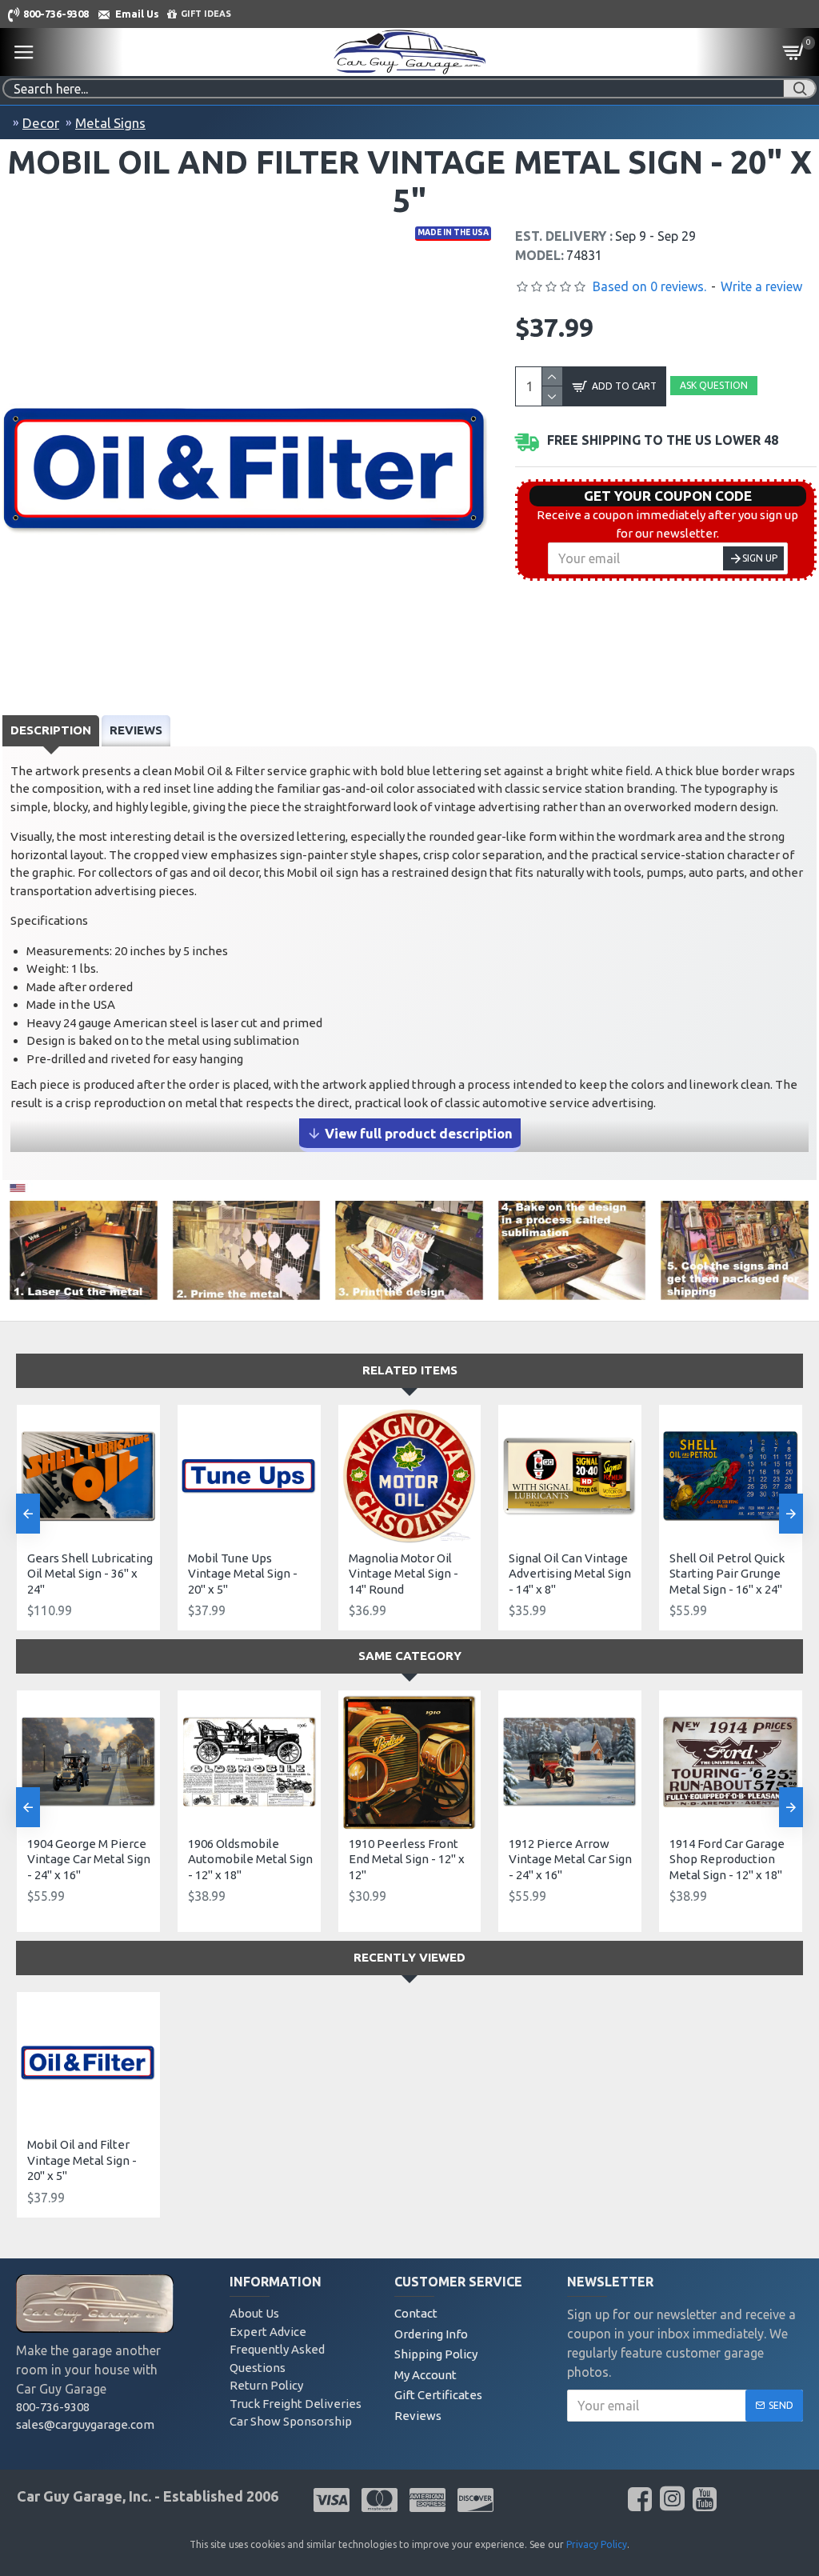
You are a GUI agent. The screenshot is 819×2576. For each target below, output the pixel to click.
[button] (28, 1514)
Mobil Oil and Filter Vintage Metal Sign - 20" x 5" (82, 2160)
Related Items (410, 1370)
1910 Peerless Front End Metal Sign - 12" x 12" (407, 1859)
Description (51, 730)
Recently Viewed (409, 1957)
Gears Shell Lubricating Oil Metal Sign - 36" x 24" (90, 1574)
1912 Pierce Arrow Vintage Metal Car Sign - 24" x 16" (570, 1859)
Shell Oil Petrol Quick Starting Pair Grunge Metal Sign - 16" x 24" (727, 1574)
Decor (41, 123)
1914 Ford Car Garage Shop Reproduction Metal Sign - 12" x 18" (727, 1859)
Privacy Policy (597, 2544)
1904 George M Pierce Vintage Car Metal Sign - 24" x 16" (89, 1859)
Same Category (410, 1656)
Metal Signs (110, 123)
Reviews (136, 730)
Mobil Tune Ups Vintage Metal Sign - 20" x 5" (243, 1574)
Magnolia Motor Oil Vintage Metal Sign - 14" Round (404, 1574)
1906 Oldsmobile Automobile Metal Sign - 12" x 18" (250, 1859)
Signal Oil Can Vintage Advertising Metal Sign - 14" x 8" (570, 1574)
